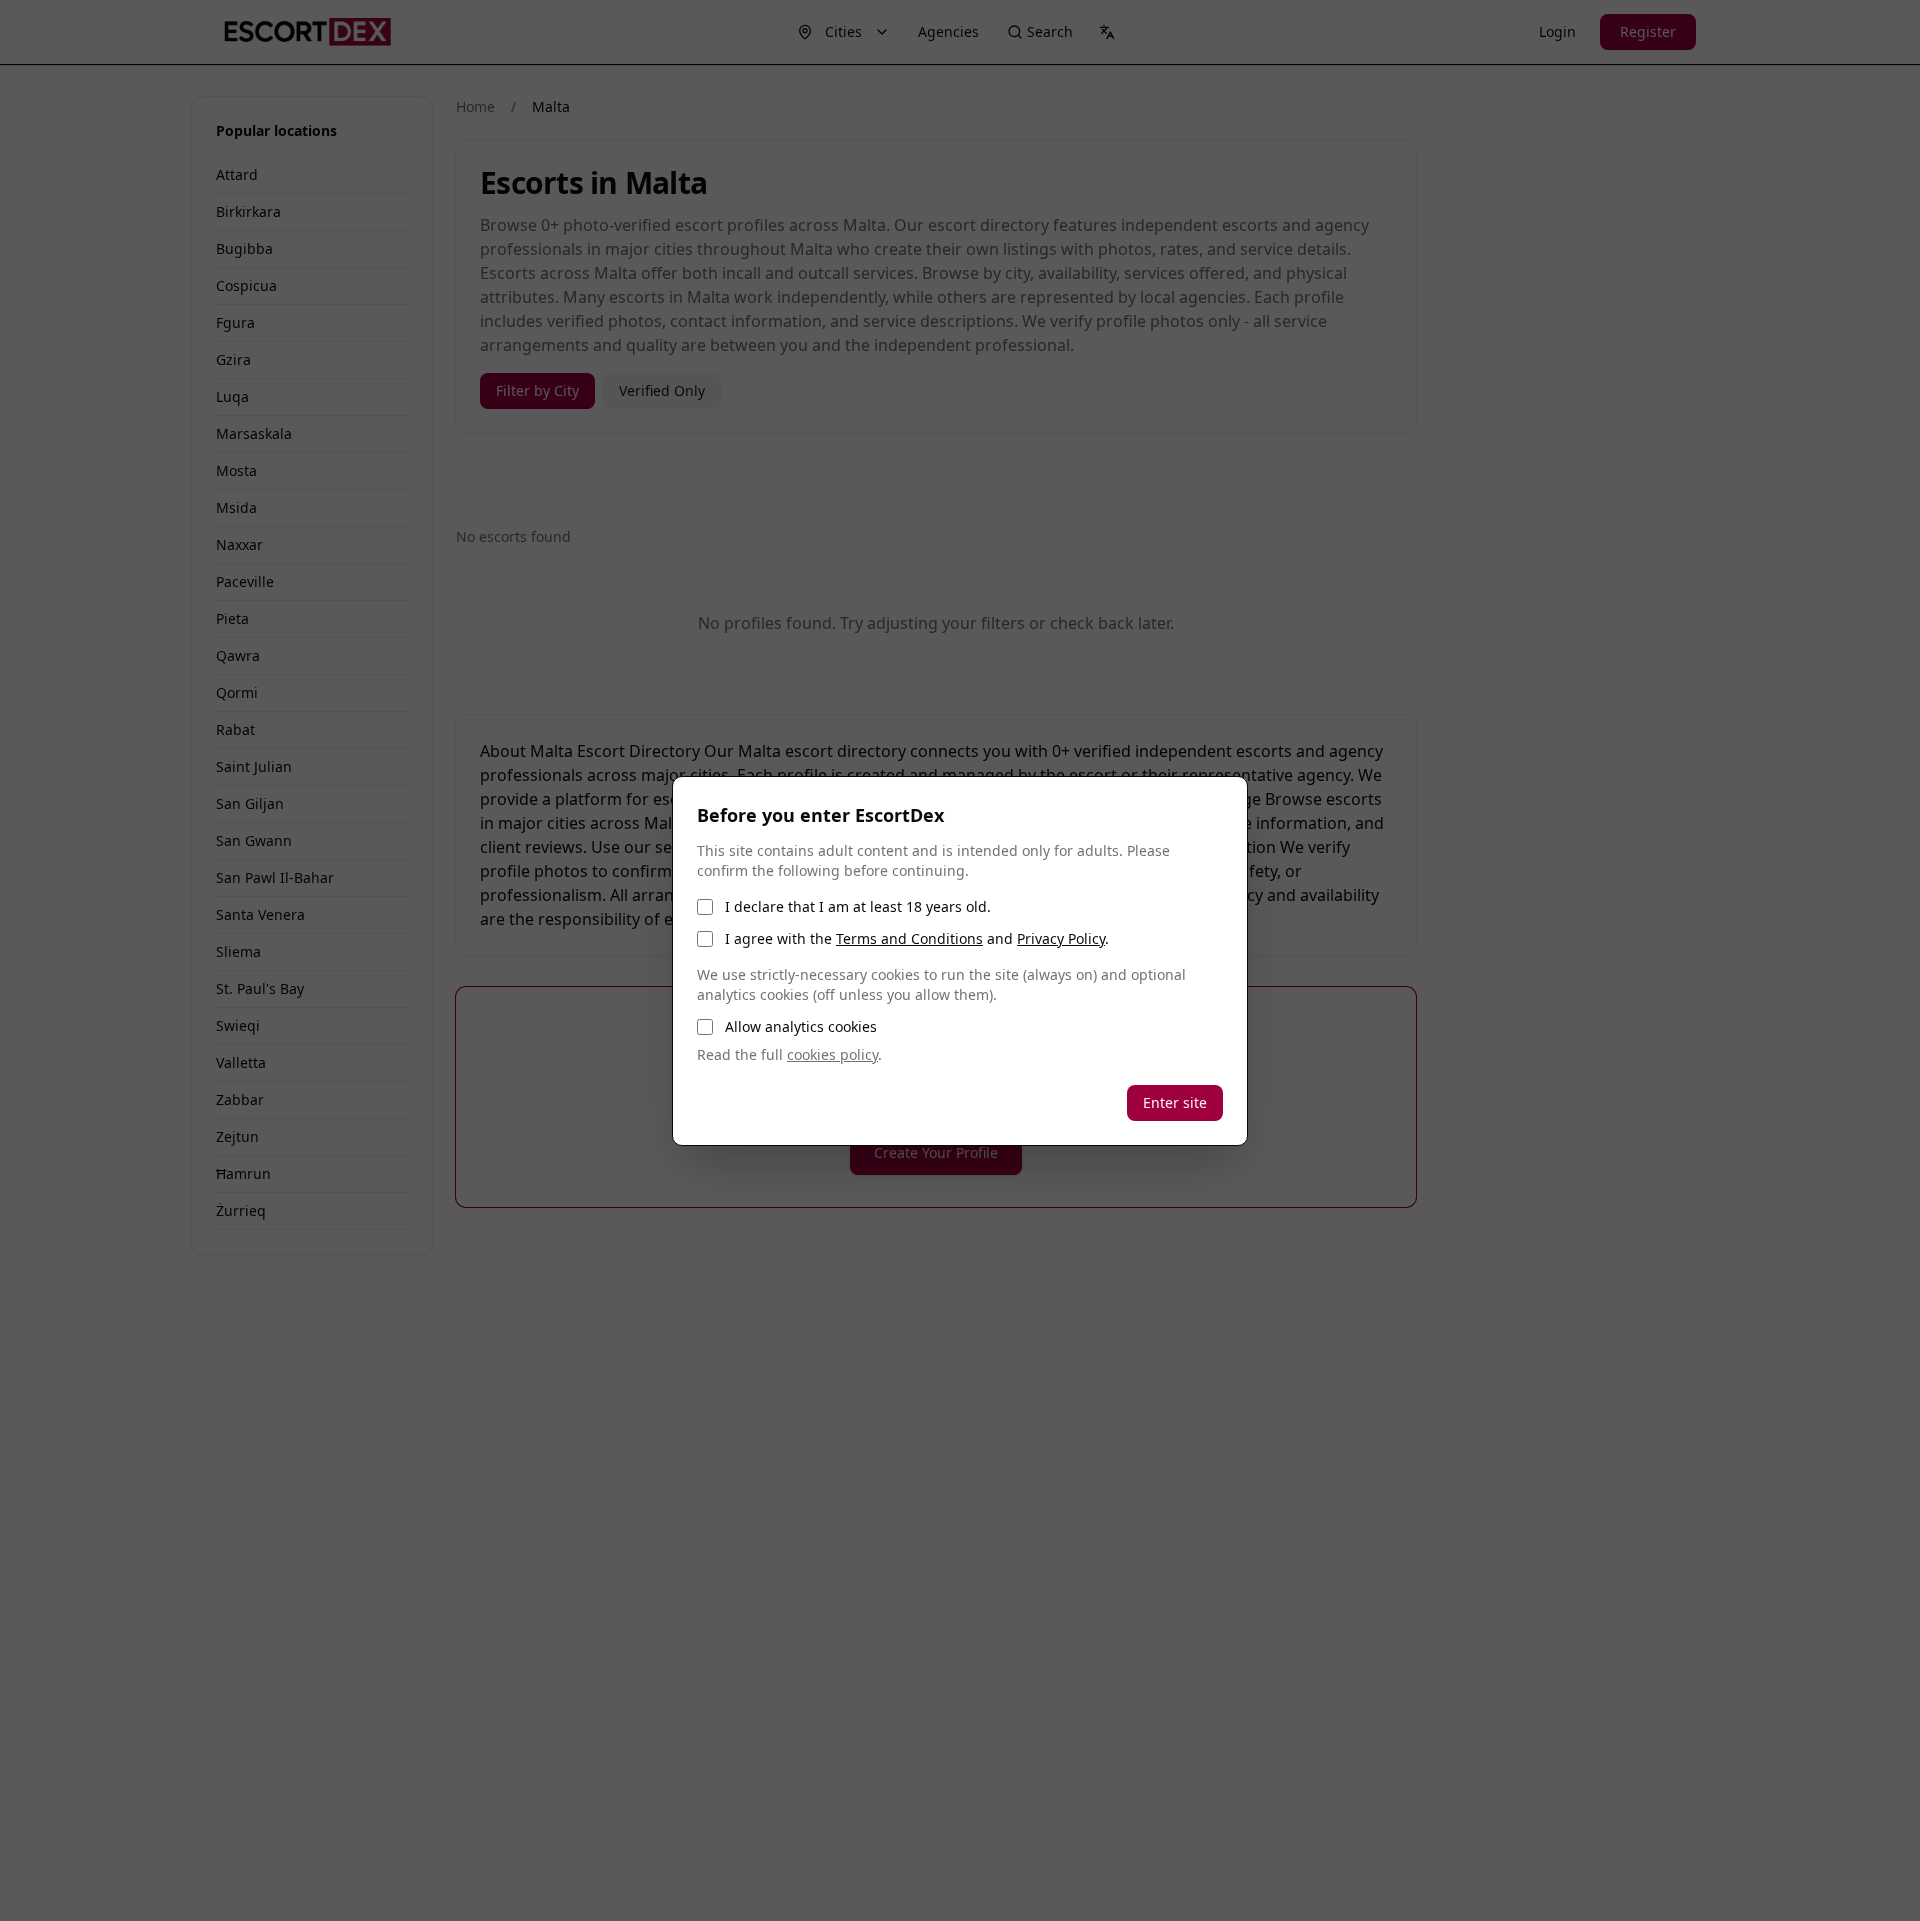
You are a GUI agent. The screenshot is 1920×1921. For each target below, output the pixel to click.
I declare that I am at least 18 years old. (858, 906)
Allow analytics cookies (801, 1026)
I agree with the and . (917, 938)
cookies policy (832, 1054)
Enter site (1175, 1102)
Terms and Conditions (909, 938)
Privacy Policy (1061, 938)
